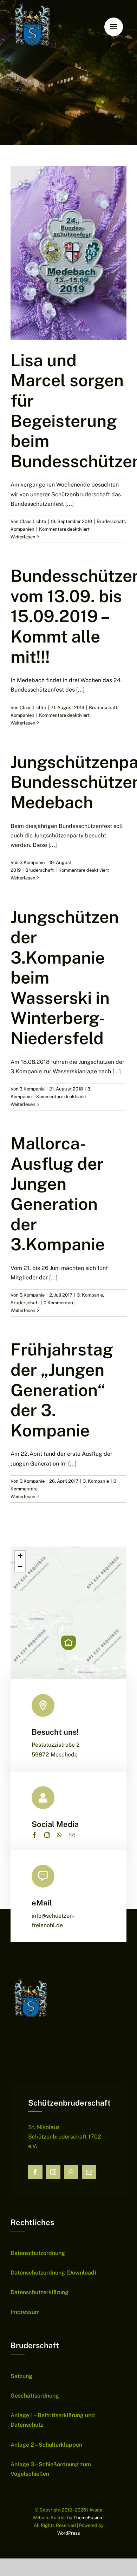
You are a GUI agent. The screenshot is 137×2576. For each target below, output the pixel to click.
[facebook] (34, 1835)
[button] (68, 1643)
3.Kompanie (32, 862)
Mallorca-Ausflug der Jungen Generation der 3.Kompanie (58, 1194)
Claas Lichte (33, 521)
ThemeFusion (88, 2518)
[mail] (72, 1835)
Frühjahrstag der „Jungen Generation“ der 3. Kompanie (62, 1390)
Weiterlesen (23, 537)
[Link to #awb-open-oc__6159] (114, 27)
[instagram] (47, 1835)
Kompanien (22, 529)
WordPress (69, 2533)
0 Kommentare (59, 1303)
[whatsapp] (59, 1835)
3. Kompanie (90, 1295)
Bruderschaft (111, 521)
